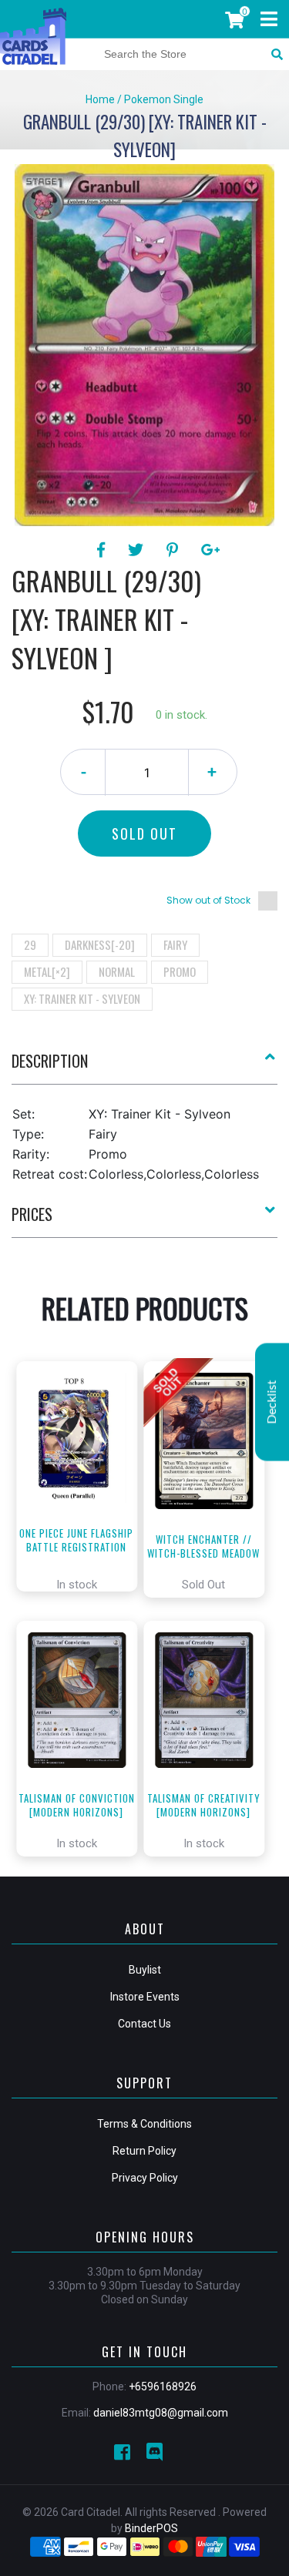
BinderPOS (151, 2528)
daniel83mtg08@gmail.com (161, 2413)
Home (100, 99)
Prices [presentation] (32, 1214)
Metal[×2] (47, 971)
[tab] (144, 1067)
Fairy (175, 944)
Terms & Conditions (144, 2124)
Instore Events (145, 1997)
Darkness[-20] (100, 944)
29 (30, 944)
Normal (117, 971)
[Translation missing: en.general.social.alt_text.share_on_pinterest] (175, 550)
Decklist (272, 1402)
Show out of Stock (208, 900)
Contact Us (144, 2024)
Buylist (145, 1970)
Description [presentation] (50, 1061)
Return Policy (144, 2151)
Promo (180, 971)
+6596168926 (163, 2386)
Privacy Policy (145, 2178)
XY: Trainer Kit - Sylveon (82, 998)
